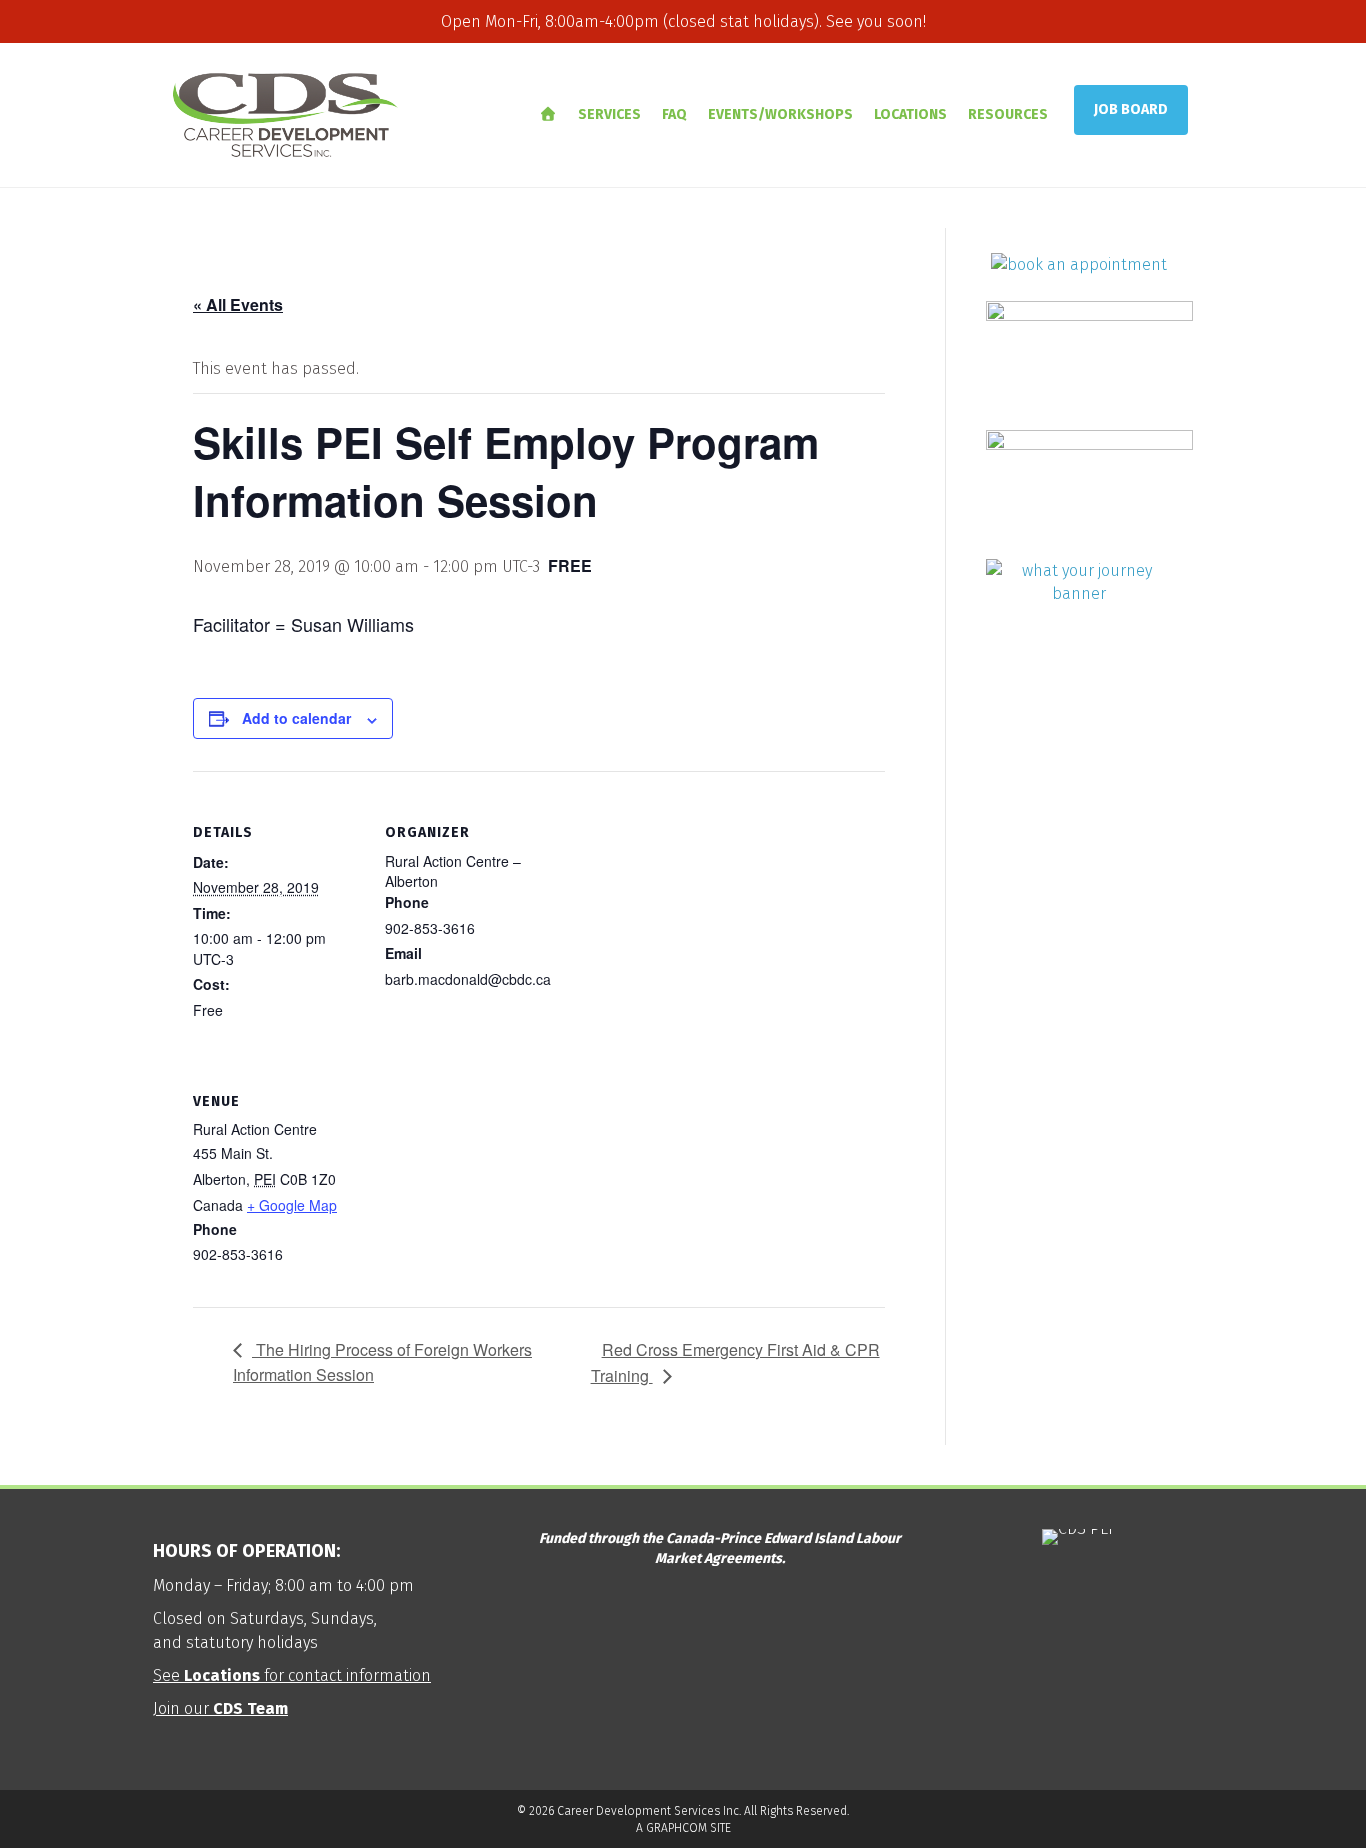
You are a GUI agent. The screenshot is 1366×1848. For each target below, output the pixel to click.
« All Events (238, 304)
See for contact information (292, 1675)
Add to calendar (296, 718)
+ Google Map (292, 1205)
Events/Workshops (780, 114)
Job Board (1131, 109)
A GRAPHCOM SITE (683, 1828)
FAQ (674, 114)
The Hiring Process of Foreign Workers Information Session (382, 1362)
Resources (1008, 114)
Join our (220, 1708)
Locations (910, 114)
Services (609, 114)
